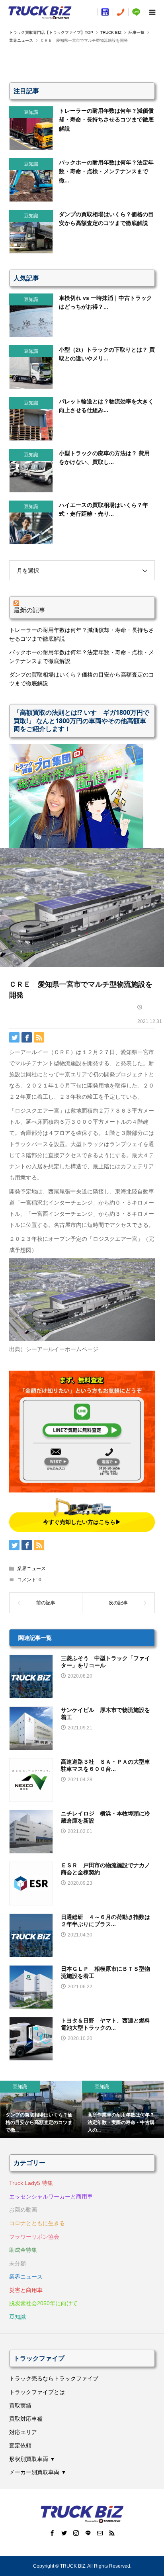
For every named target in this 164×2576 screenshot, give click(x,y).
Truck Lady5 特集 (31, 2183)
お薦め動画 (23, 2210)
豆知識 (18, 2317)
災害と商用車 (26, 2290)
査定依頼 (20, 2445)
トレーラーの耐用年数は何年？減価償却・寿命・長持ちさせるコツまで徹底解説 (82, 634)
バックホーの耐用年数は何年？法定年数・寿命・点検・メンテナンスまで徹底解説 (82, 657)
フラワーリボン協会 (34, 2237)
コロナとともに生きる (37, 2223)
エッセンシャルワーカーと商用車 (51, 2197)
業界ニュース (31, 1569)
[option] (41, 2109)
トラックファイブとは (37, 2392)
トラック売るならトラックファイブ (54, 2378)
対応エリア (23, 2432)
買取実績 (20, 2406)
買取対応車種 (26, 2419)
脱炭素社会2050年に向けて (43, 2303)
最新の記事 (29, 610)
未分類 (18, 2263)
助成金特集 (23, 2250)
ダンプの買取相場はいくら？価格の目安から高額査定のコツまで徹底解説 (82, 679)
